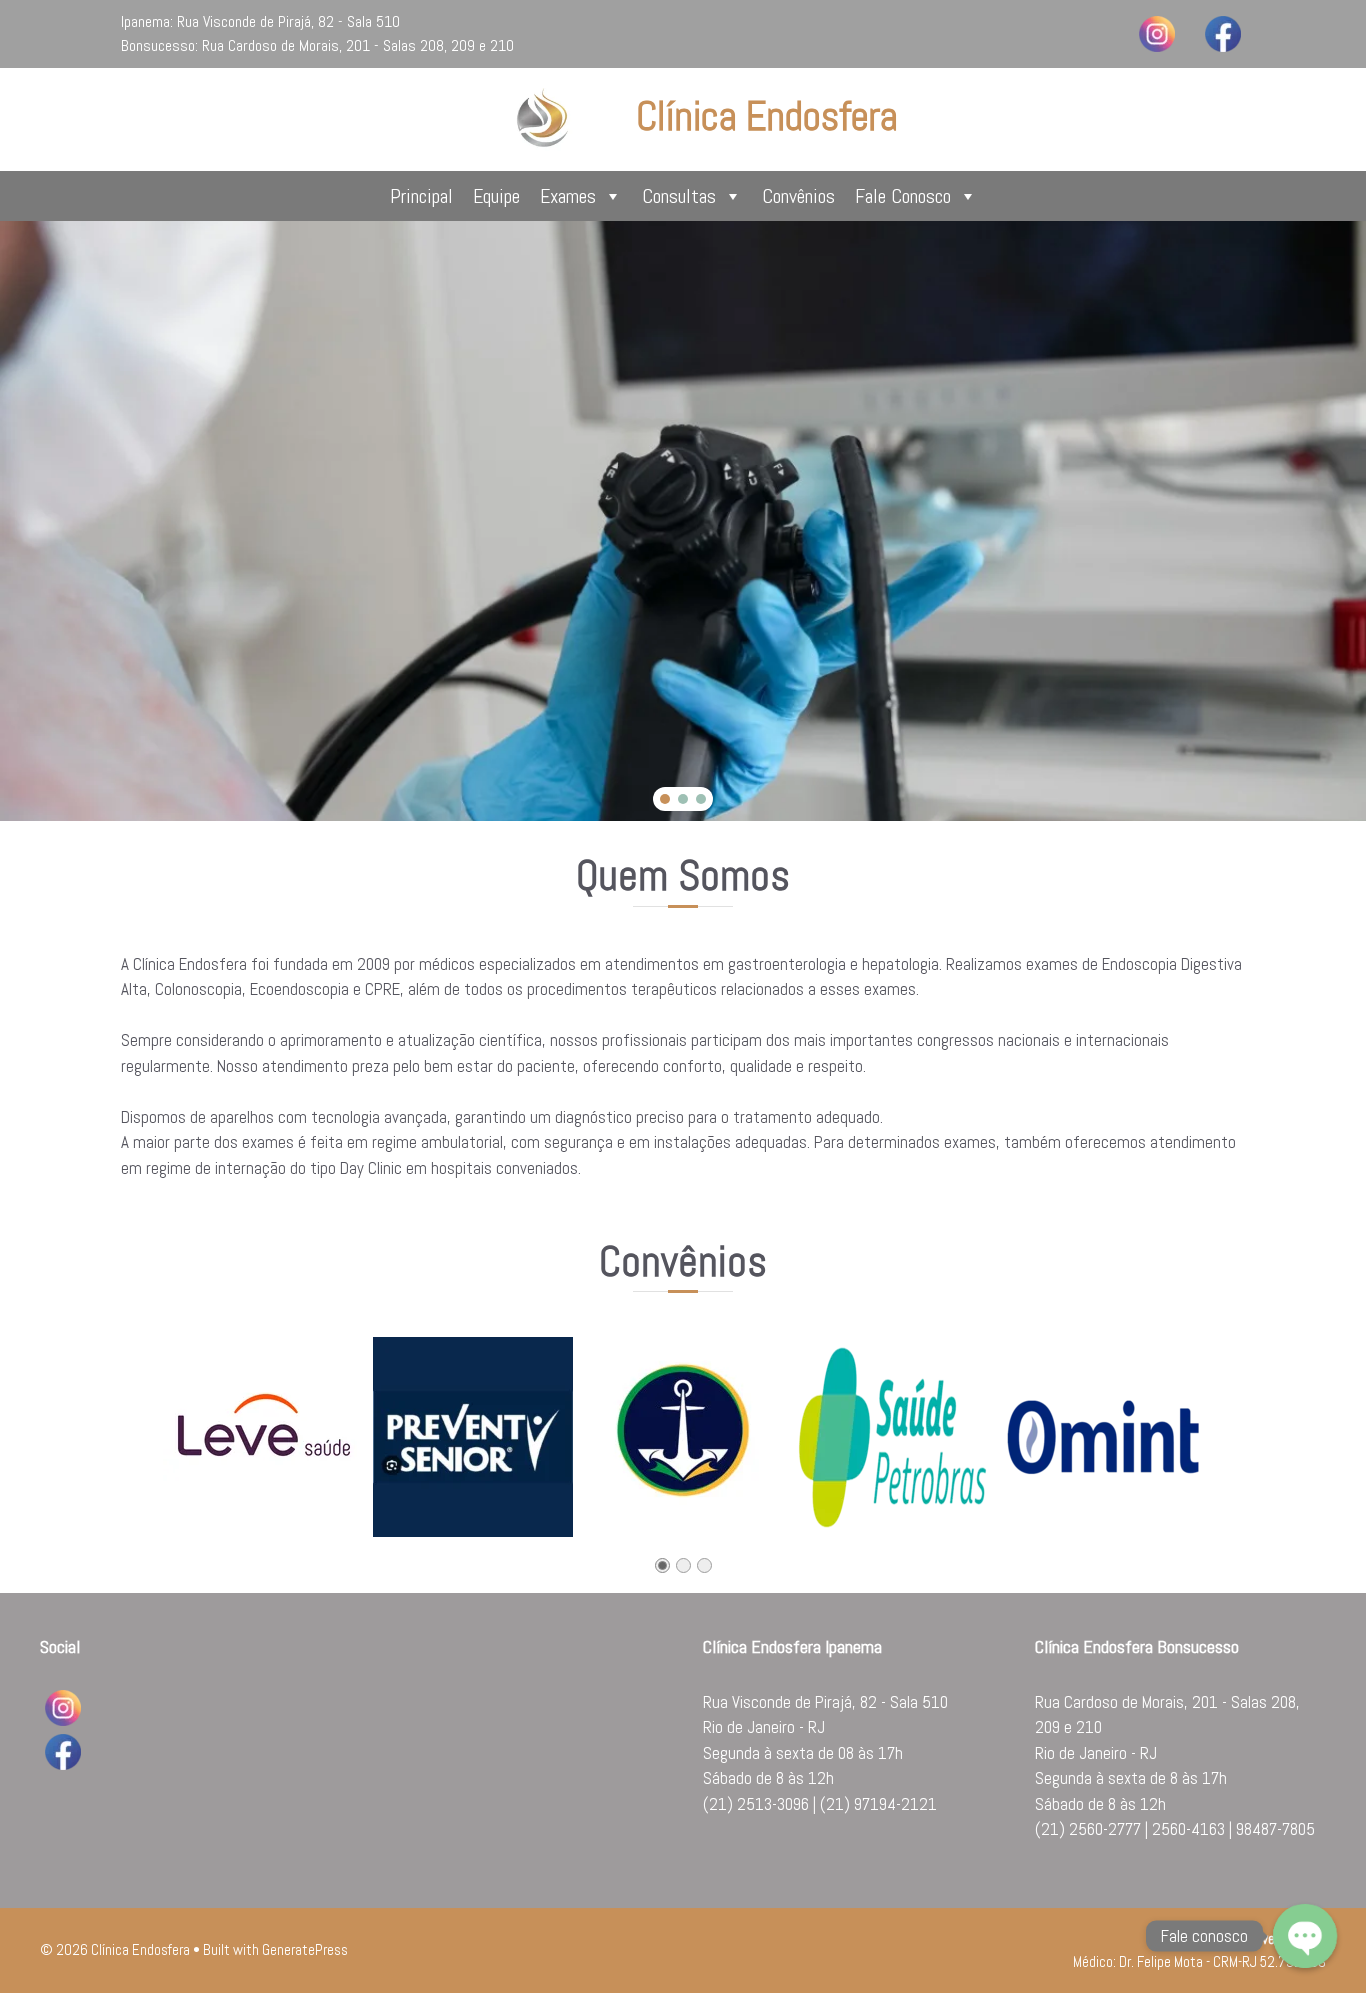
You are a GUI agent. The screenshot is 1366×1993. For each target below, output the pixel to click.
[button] (665, 799)
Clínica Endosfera (767, 116)
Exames (568, 196)
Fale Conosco (903, 196)
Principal (421, 196)
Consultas (679, 196)
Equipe (496, 196)
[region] (683, 521)
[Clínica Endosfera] (544, 118)
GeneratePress (305, 1949)
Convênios (798, 196)
